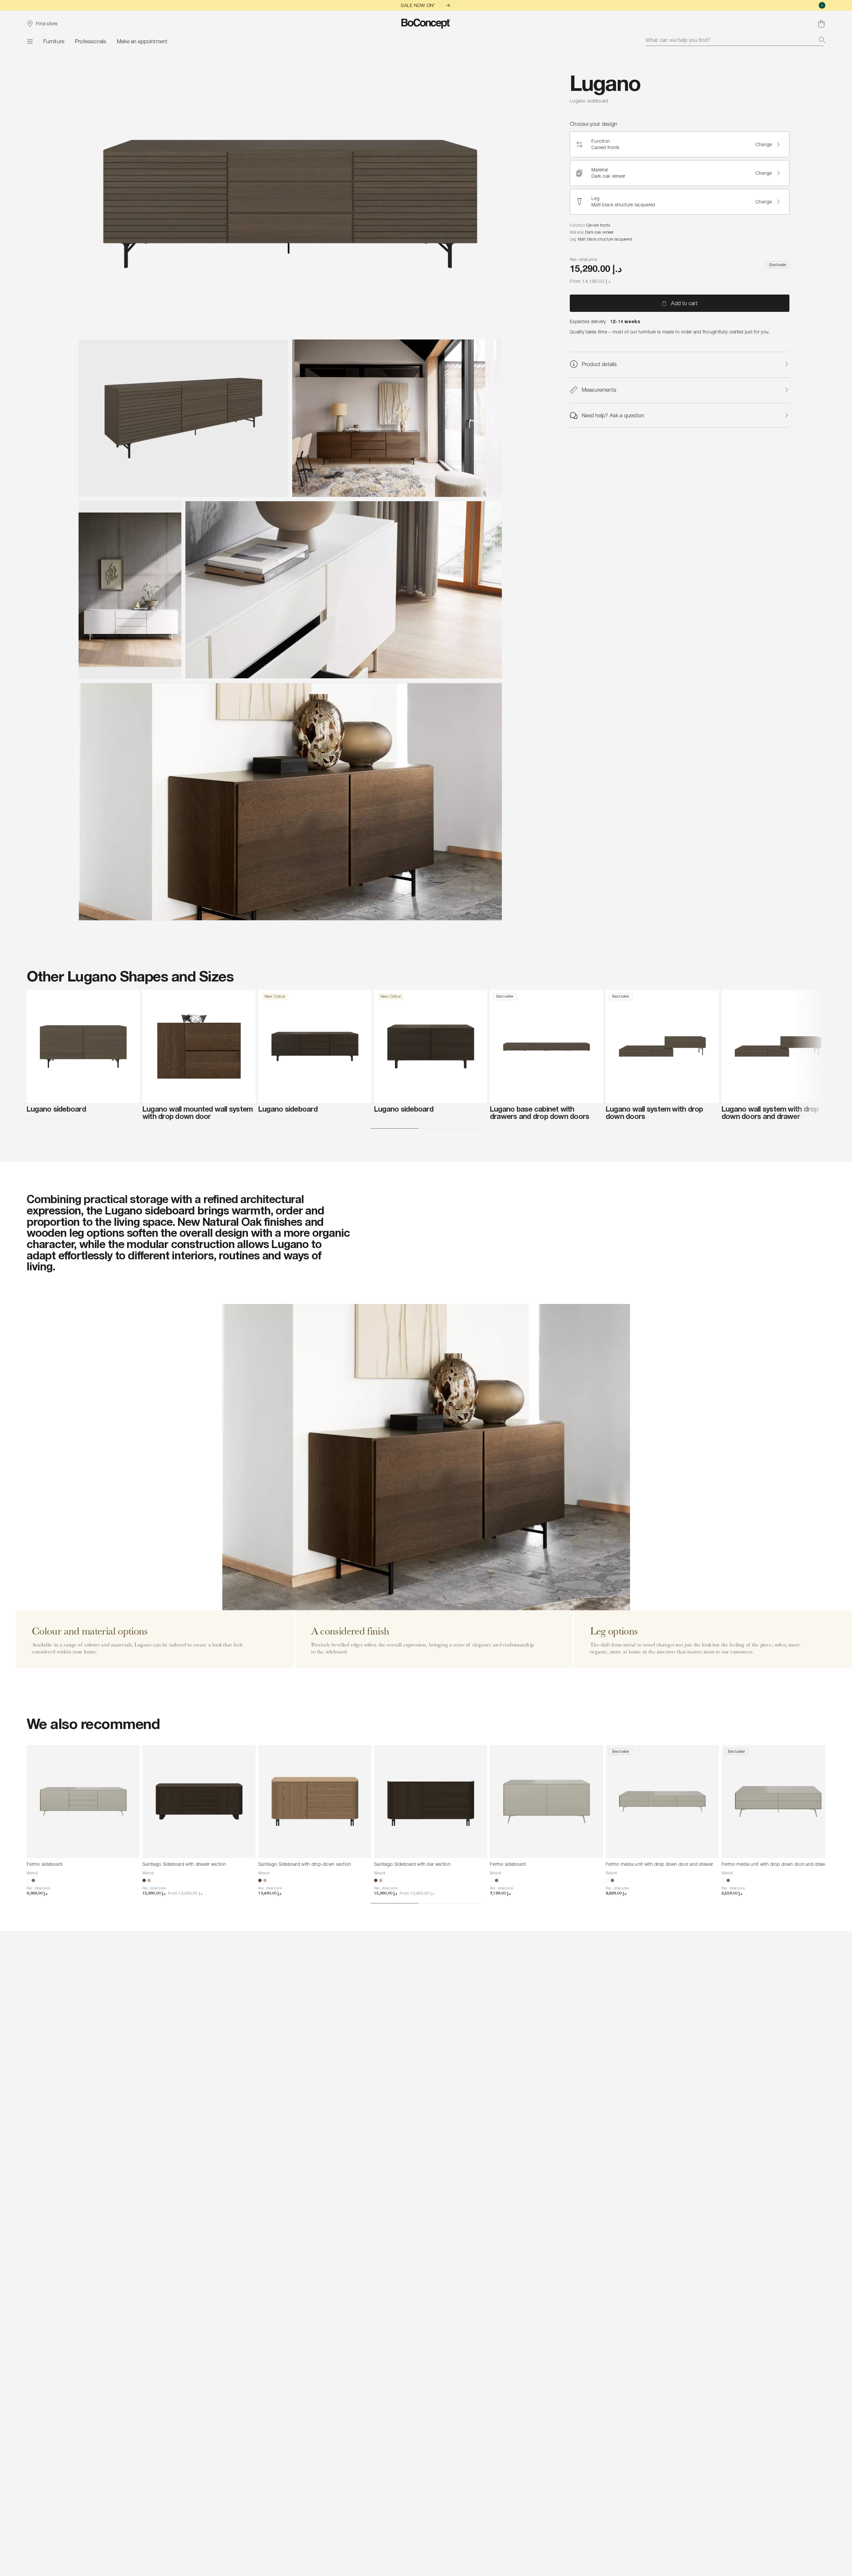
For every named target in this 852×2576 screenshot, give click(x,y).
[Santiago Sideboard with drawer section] (199, 1802)
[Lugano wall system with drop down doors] (662, 1046)
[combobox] (736, 40)
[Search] (822, 40)
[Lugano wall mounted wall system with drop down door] (199, 1046)
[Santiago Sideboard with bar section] (431, 1802)
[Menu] (30, 41)
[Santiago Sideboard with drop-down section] (315, 1802)
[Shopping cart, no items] (821, 24)
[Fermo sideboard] (83, 1802)
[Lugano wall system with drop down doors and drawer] (778, 1046)
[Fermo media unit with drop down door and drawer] (662, 1802)
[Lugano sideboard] (83, 1046)
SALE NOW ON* (418, 5)
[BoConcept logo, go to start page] (426, 24)
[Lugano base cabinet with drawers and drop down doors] (546, 1046)
